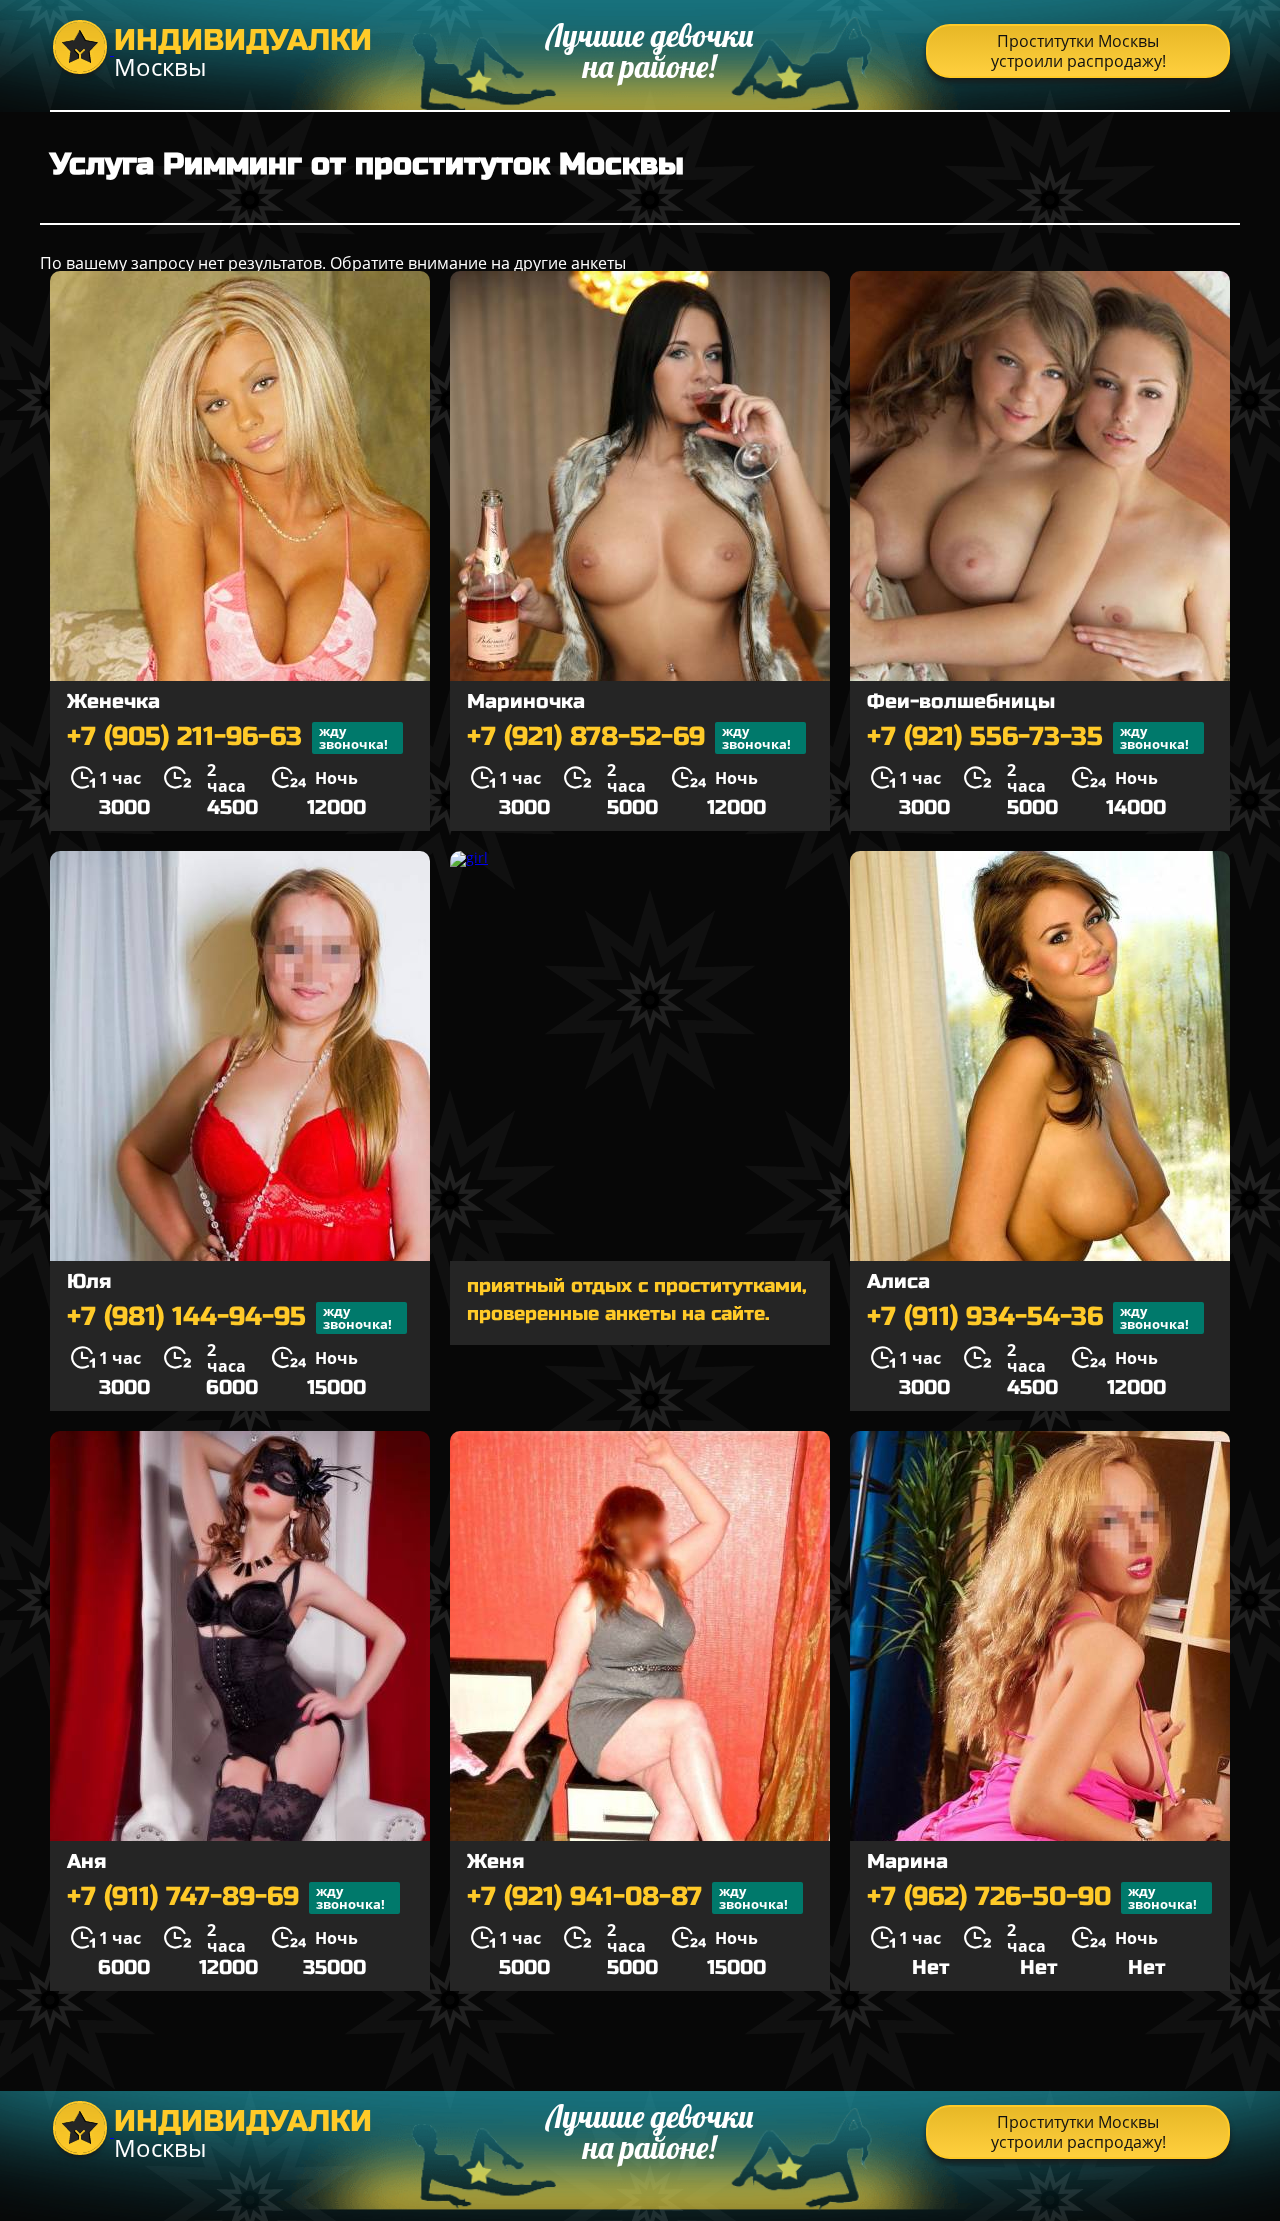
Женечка (113, 701)
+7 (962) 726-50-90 (1032, 1897)
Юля (89, 1281)
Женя (495, 1861)
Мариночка (526, 701)
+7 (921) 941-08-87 (627, 1897)
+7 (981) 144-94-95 (229, 1317)
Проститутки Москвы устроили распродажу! (1078, 51)
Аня (86, 1861)
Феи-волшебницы (961, 701)
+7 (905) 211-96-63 (227, 737)
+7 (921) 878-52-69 (629, 737)
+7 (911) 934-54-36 (1028, 1317)
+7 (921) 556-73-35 (1028, 737)
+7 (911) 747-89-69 (226, 1897)
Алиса (898, 1281)
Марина (907, 1861)
